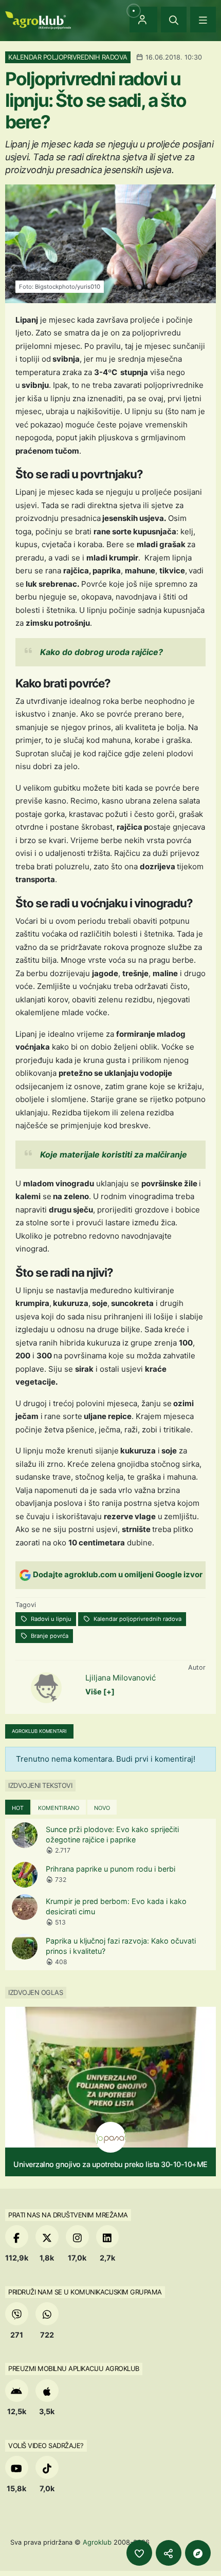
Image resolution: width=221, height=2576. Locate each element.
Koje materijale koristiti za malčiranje (114, 1154)
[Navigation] (203, 20)
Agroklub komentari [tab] (39, 1731)
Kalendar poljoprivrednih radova (137, 1619)
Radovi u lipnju (50, 1619)
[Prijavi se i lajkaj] (139, 2553)
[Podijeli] (169, 2553)
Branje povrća (49, 1636)
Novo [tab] (102, 1808)
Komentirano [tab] (59, 1808)
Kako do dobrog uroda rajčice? (102, 652)
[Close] (174, 20)
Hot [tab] (18, 1808)
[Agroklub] (38, 19)
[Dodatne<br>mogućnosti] (198, 2553)
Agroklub (97, 2542)
